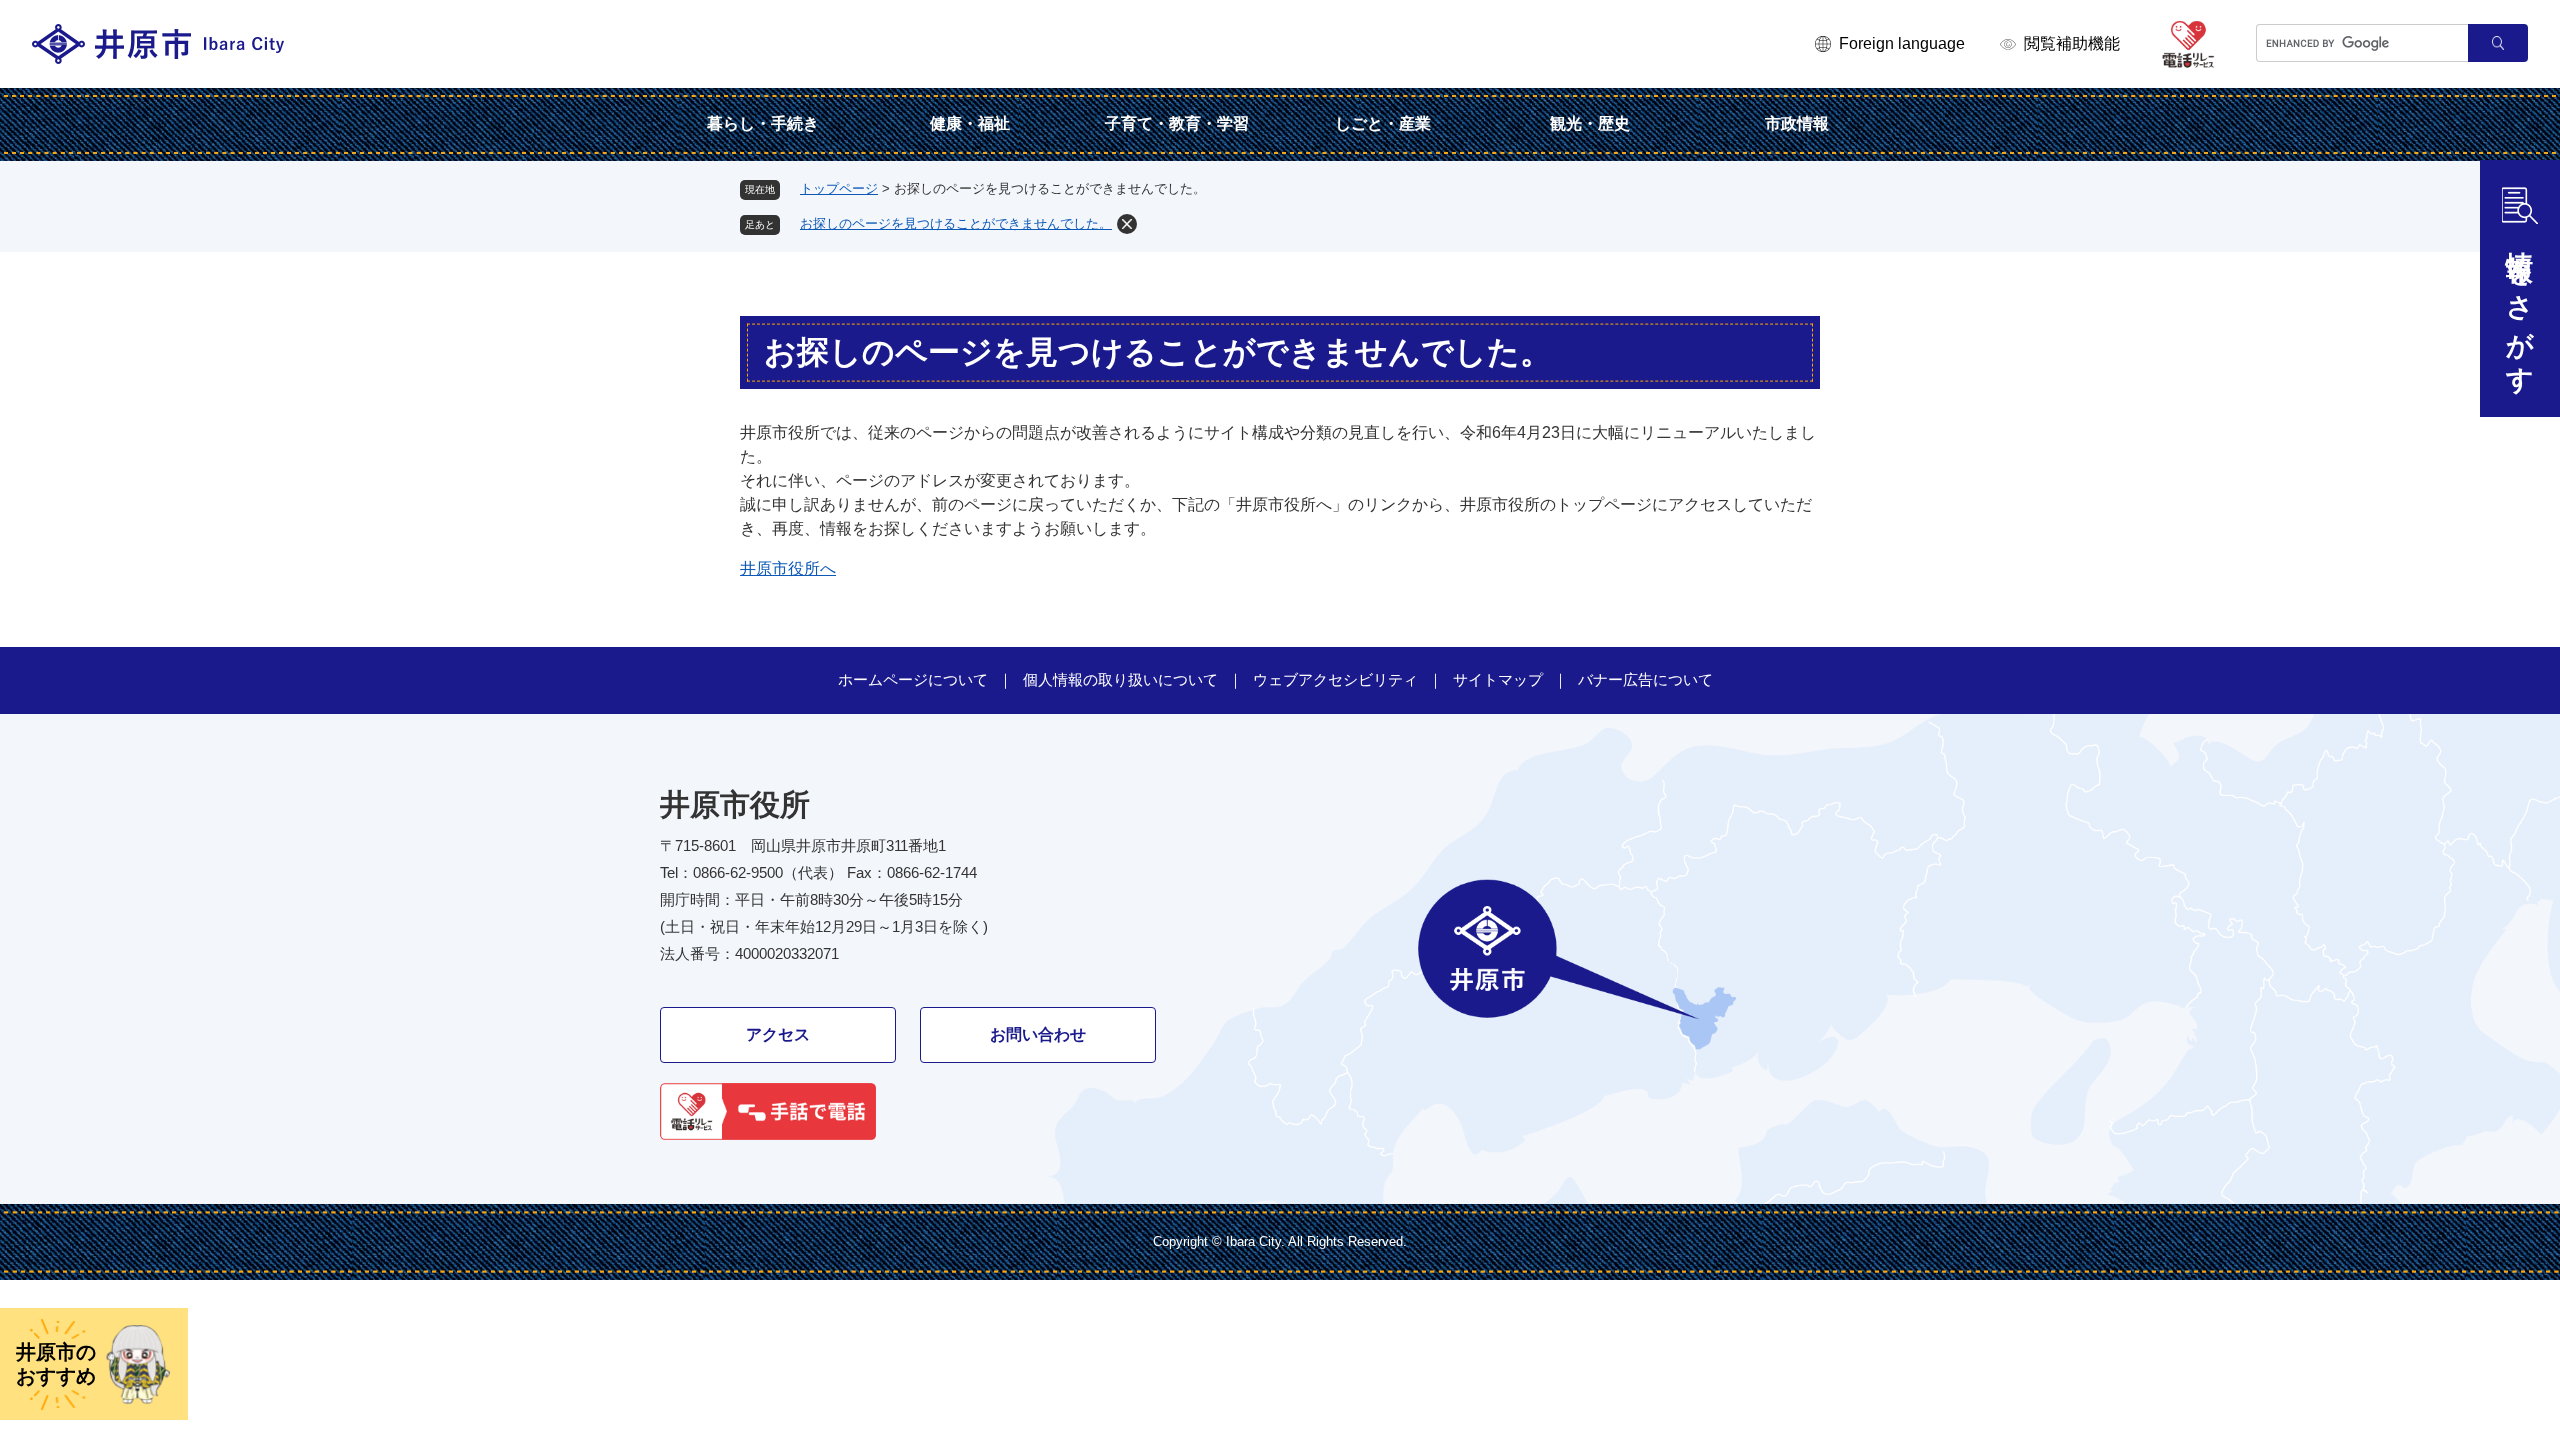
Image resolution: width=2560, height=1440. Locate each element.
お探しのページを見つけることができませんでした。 (956, 223)
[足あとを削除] (1127, 224)
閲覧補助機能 (2072, 43)
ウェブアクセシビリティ (1335, 679)
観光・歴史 (1590, 123)
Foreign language (1902, 43)
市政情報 (1797, 123)
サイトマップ (1498, 679)
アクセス (778, 1034)
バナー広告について (1645, 679)
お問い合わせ (1038, 1034)
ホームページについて (913, 679)
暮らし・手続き (763, 123)
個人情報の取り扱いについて (1120, 679)
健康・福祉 (970, 123)
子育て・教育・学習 (1177, 123)
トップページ (839, 188)
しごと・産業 (1383, 123)
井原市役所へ (788, 568)
